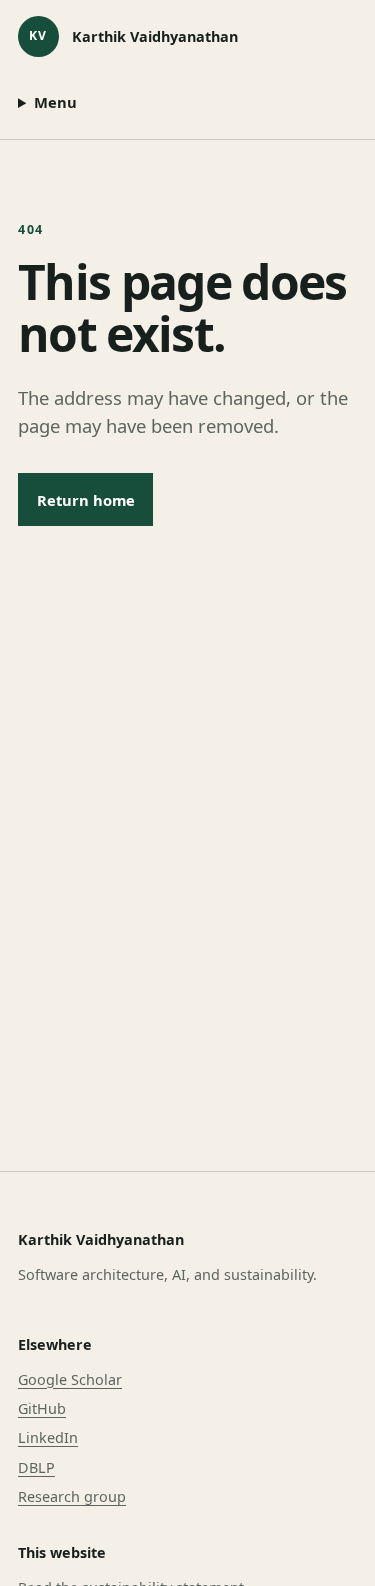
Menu (55, 102)
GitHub (42, 1408)
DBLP (36, 1467)
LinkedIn (48, 1437)
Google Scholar (70, 1379)
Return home (86, 500)
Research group (72, 1496)
